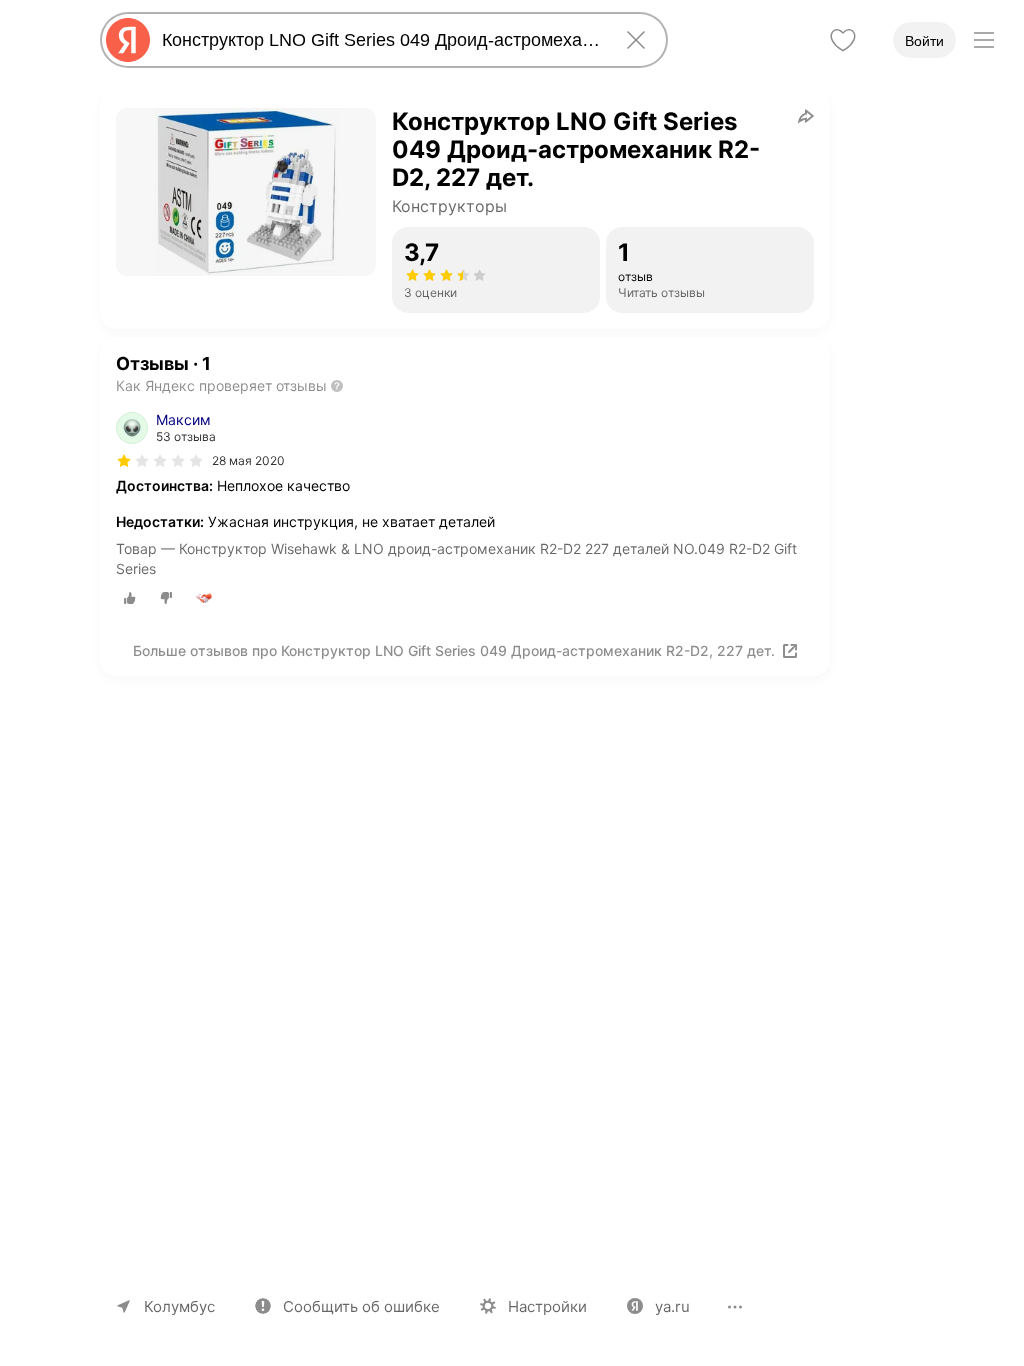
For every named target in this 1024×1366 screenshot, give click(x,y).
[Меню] (984, 40)
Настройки (547, 1306)
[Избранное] (843, 40)
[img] (160, 461)
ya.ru (672, 1306)
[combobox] (380, 40)
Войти (924, 41)
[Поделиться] (806, 116)
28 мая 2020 (248, 460)
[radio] (130, 598)
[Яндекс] (128, 40)
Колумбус (179, 1306)
